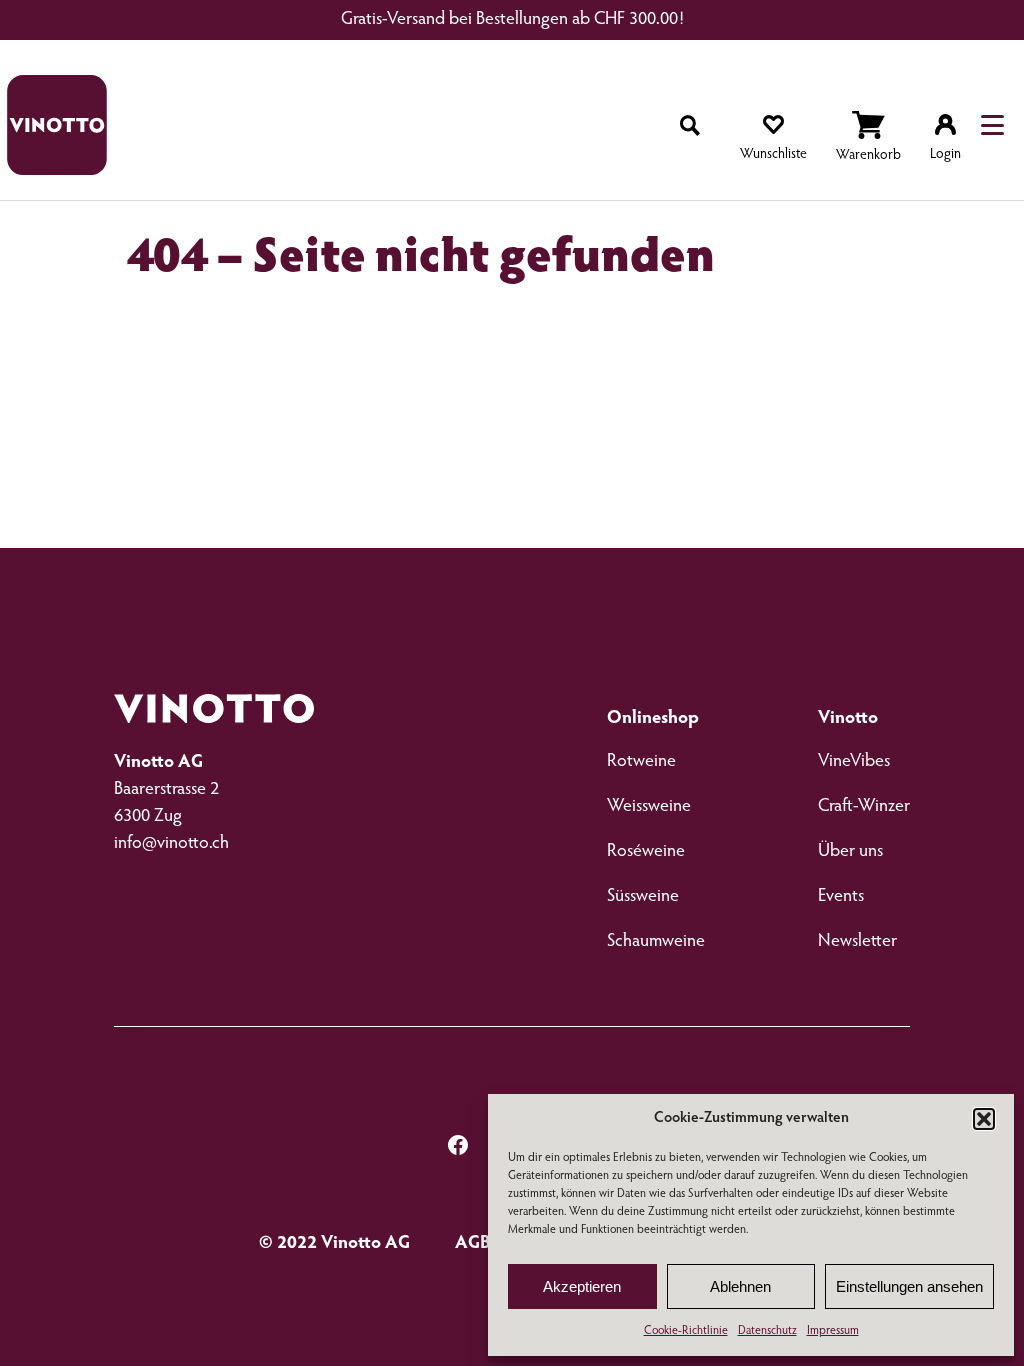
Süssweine (643, 897)
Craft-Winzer (864, 807)
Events (841, 897)
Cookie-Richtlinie (686, 1331)
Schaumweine (656, 942)
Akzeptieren (582, 1286)
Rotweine (641, 762)
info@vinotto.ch (171, 844)
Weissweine (649, 807)
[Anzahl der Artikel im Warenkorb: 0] (868, 140)
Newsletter (857, 942)
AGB (473, 1244)
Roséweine (646, 852)
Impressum (833, 1331)
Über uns (850, 852)
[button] (984, 1119)
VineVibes (854, 762)
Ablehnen (740, 1286)
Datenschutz (767, 1331)
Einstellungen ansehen (909, 1286)
